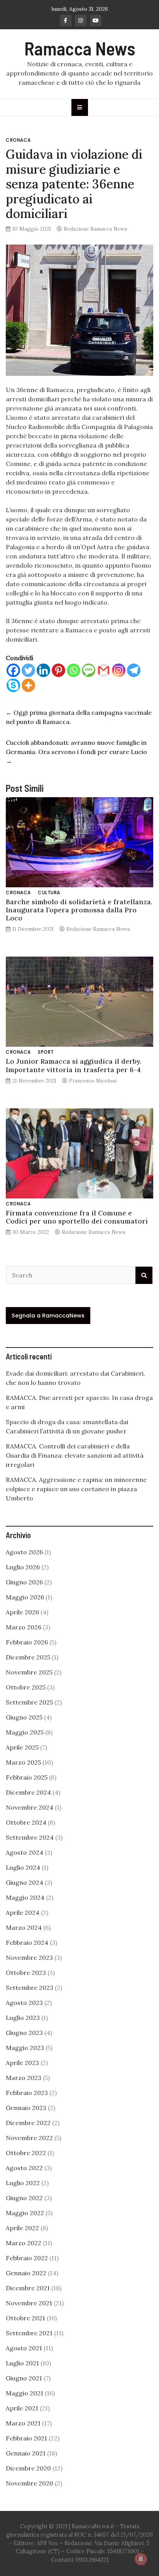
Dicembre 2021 (28, 2288)
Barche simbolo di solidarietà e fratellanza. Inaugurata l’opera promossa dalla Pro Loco (79, 910)
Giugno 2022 (24, 2198)
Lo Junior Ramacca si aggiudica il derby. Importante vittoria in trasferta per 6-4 (74, 1065)
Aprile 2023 (22, 2063)
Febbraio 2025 (27, 1777)
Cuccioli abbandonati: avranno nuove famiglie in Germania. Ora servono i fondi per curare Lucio (76, 752)
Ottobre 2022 (26, 2153)
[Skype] (13, 685)
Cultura (49, 892)
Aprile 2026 (22, 1612)
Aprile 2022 (22, 2228)
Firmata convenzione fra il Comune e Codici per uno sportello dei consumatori (77, 1217)
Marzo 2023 (24, 2078)
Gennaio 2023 (26, 2108)
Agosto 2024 (25, 1852)
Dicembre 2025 (28, 1657)
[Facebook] (13, 670)
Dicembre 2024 (28, 1792)
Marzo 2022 (24, 2243)
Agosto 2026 (24, 1552)
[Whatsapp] (74, 670)
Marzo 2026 (24, 1627)
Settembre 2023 (30, 1988)
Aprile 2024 (23, 1912)
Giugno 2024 (25, 1882)
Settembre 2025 (29, 1702)
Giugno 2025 (24, 1717)
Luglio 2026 (23, 1567)
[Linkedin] (43, 670)
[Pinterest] (58, 670)
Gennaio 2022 (26, 2273)
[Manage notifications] (141, 2559)
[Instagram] (119, 670)
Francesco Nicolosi (93, 1081)
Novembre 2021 (29, 2303)
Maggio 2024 (25, 1897)
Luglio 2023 (23, 2018)
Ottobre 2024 (26, 1822)
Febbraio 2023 (27, 2093)
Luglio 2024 (23, 1867)
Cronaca (18, 140)
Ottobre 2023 (26, 1973)
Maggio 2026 (25, 1597)
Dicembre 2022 (28, 2123)
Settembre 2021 (29, 2333)
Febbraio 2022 (27, 2258)
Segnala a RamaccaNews (48, 1316)
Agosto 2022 (24, 2168)
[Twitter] (28, 670)
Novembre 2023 (29, 1958)
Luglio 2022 (23, 2183)
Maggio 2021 (25, 2393)
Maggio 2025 (25, 1732)
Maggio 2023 (25, 2048)
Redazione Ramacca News (96, 229)
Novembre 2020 (30, 2483)
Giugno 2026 (24, 1582)
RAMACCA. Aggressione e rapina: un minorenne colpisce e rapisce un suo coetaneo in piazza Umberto (76, 1489)
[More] (28, 685)
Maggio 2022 (25, 2213)
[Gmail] (104, 670)
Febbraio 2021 (26, 2438)
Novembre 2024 (30, 1807)
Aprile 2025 (22, 1747)
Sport (46, 1052)
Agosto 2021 (24, 2348)
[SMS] (89, 670)
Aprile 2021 (22, 2408)
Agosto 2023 (24, 2003)
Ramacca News (80, 48)
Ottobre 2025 (26, 1687)
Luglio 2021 (22, 2363)
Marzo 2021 (23, 2423)
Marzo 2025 (23, 1762)
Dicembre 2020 (28, 2468)
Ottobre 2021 (25, 2318)
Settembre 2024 (30, 1837)
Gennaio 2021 (26, 2453)
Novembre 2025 (29, 1672)
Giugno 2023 (24, 2033)
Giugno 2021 (24, 2378)
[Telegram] (134, 670)
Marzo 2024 (24, 1927)
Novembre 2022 (29, 2138)
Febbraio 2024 (27, 1942)
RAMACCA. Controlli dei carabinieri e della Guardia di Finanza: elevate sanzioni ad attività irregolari (75, 1455)
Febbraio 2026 (27, 1642)
